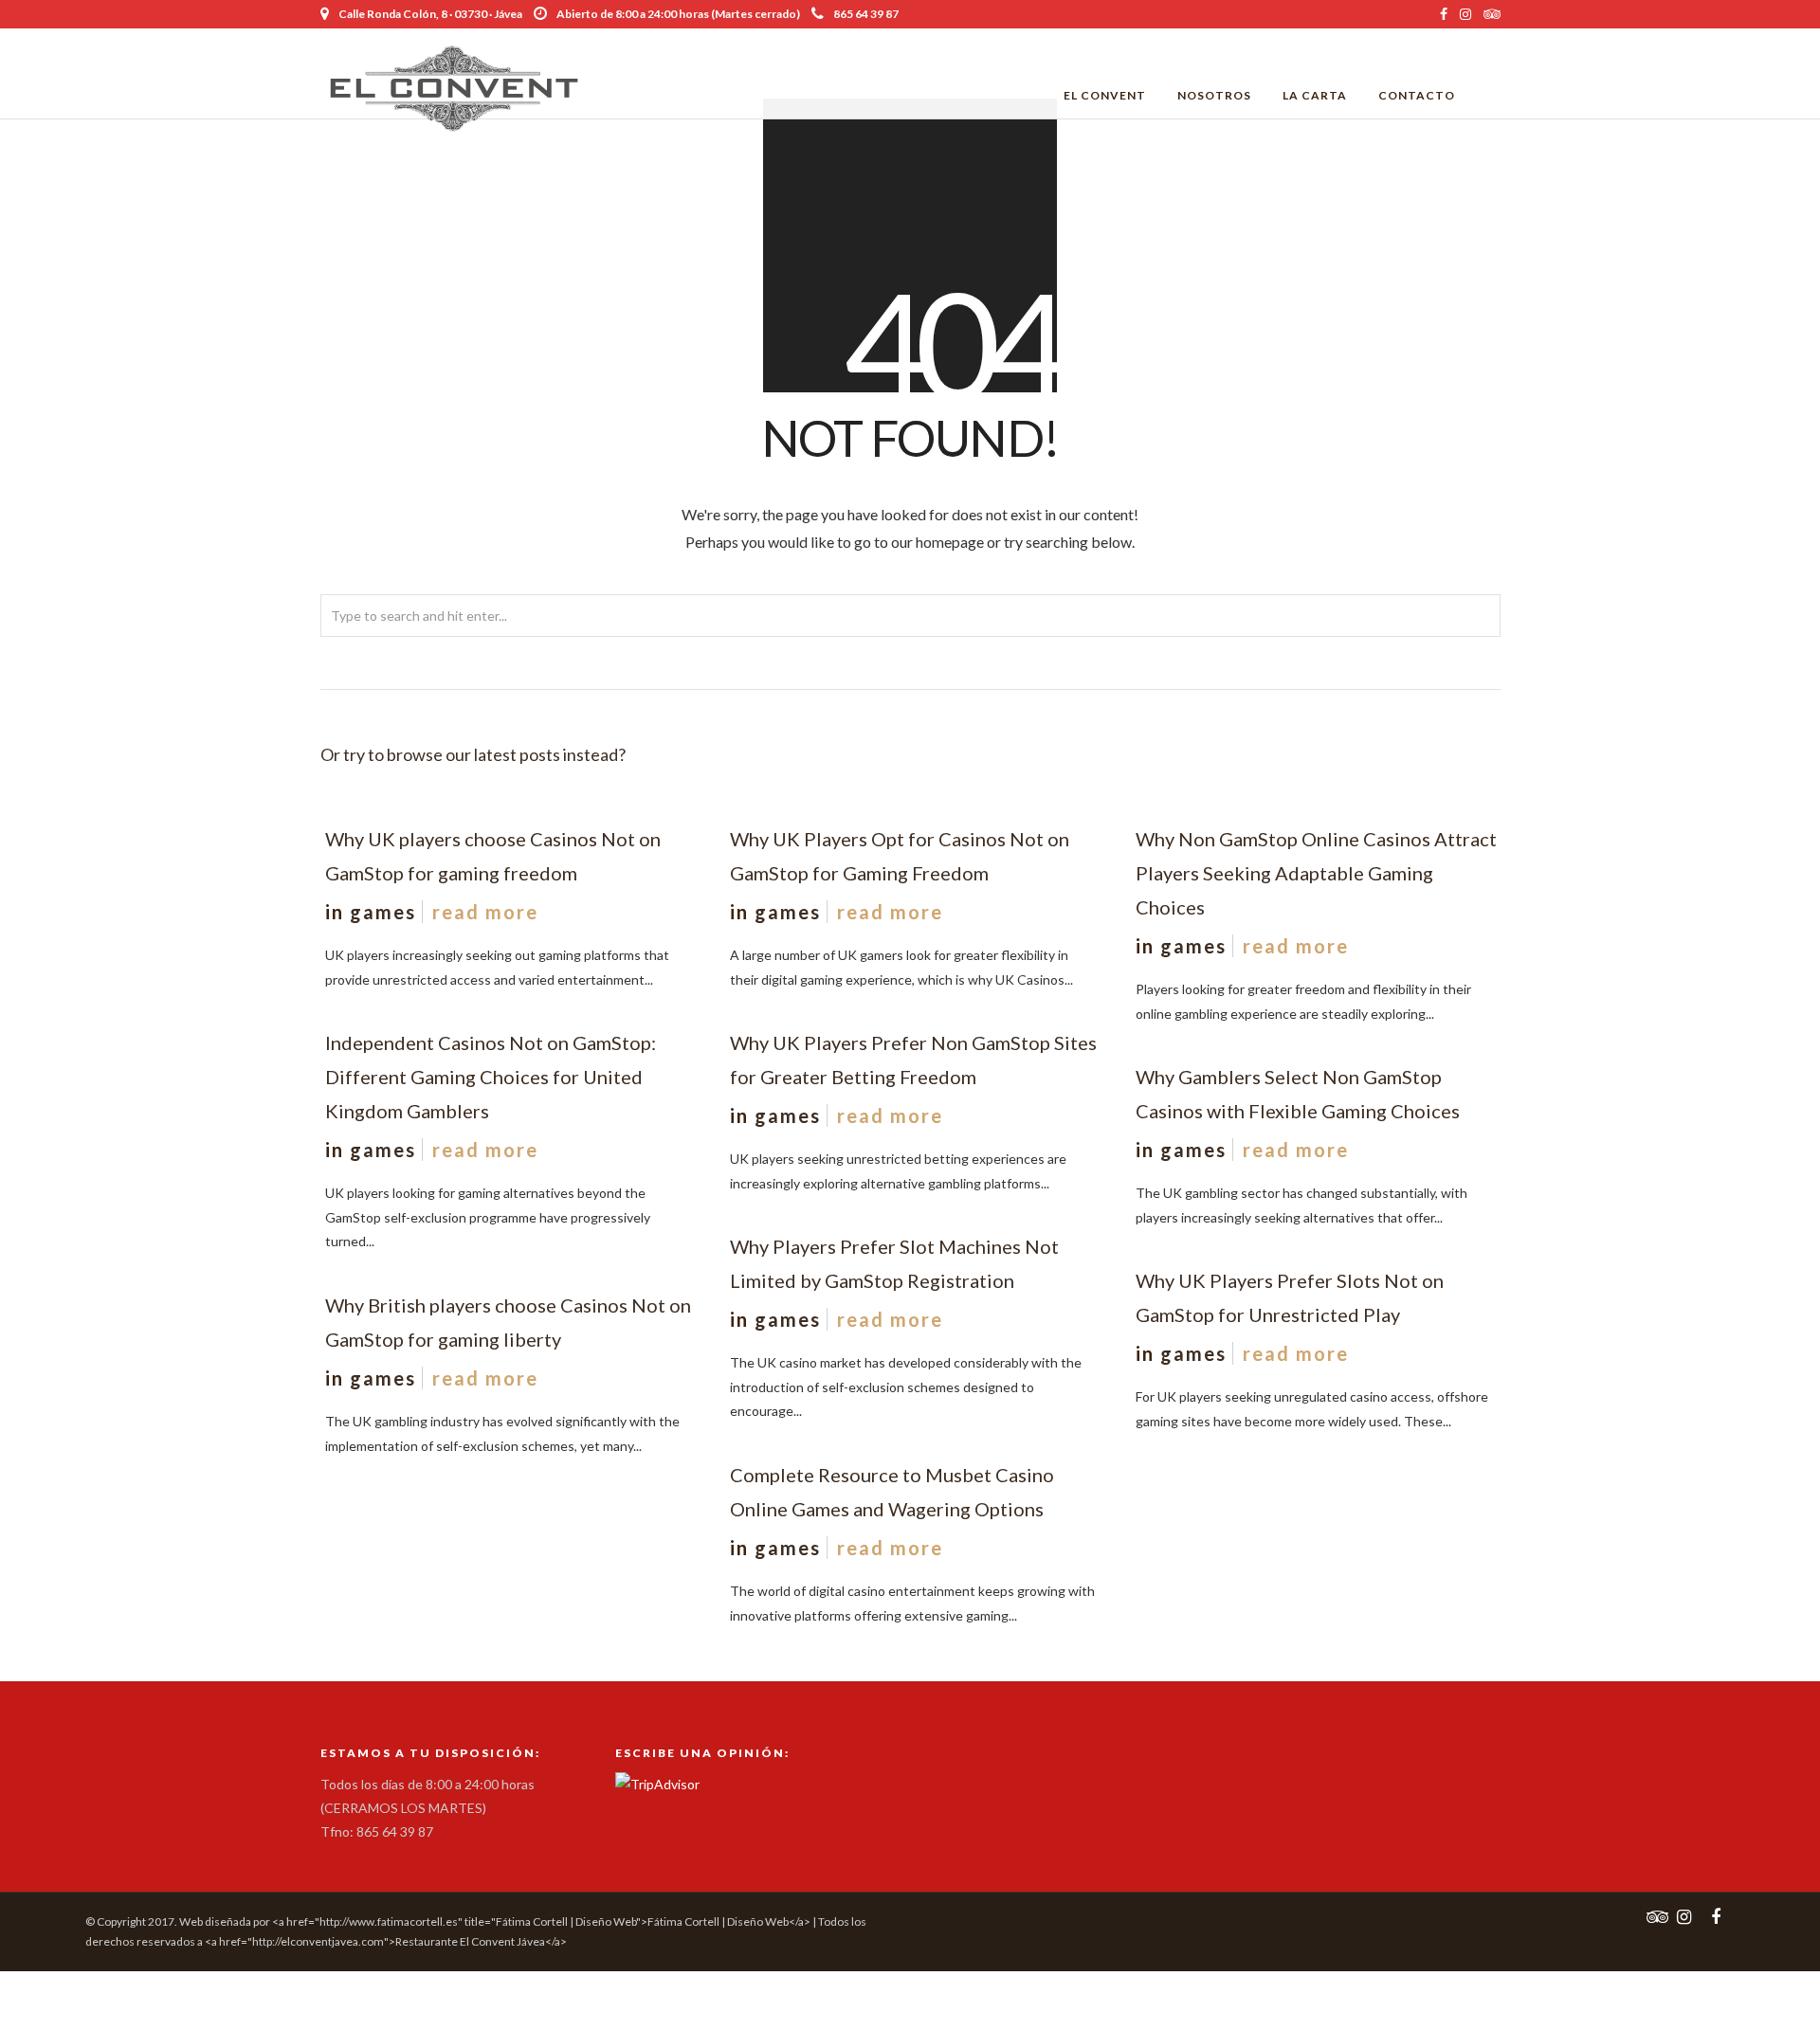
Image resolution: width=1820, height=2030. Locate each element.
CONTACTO (1417, 95)
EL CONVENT (1105, 95)
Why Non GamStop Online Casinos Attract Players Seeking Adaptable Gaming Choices (1316, 873)
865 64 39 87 (866, 14)
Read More (485, 912)
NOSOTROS (1214, 95)
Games (383, 912)
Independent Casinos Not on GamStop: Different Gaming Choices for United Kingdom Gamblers (491, 1077)
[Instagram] (1465, 14)
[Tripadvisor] (1492, 14)
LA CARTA (1315, 95)
